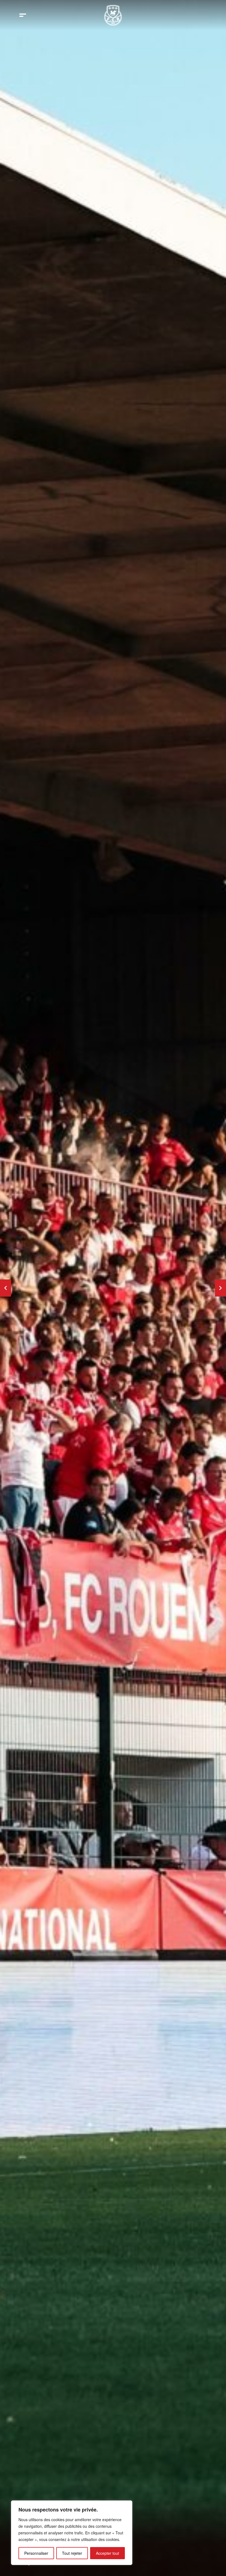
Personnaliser (36, 2553)
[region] (72, 2533)
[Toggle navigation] (23, 15)
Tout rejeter (72, 2553)
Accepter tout (107, 2553)
